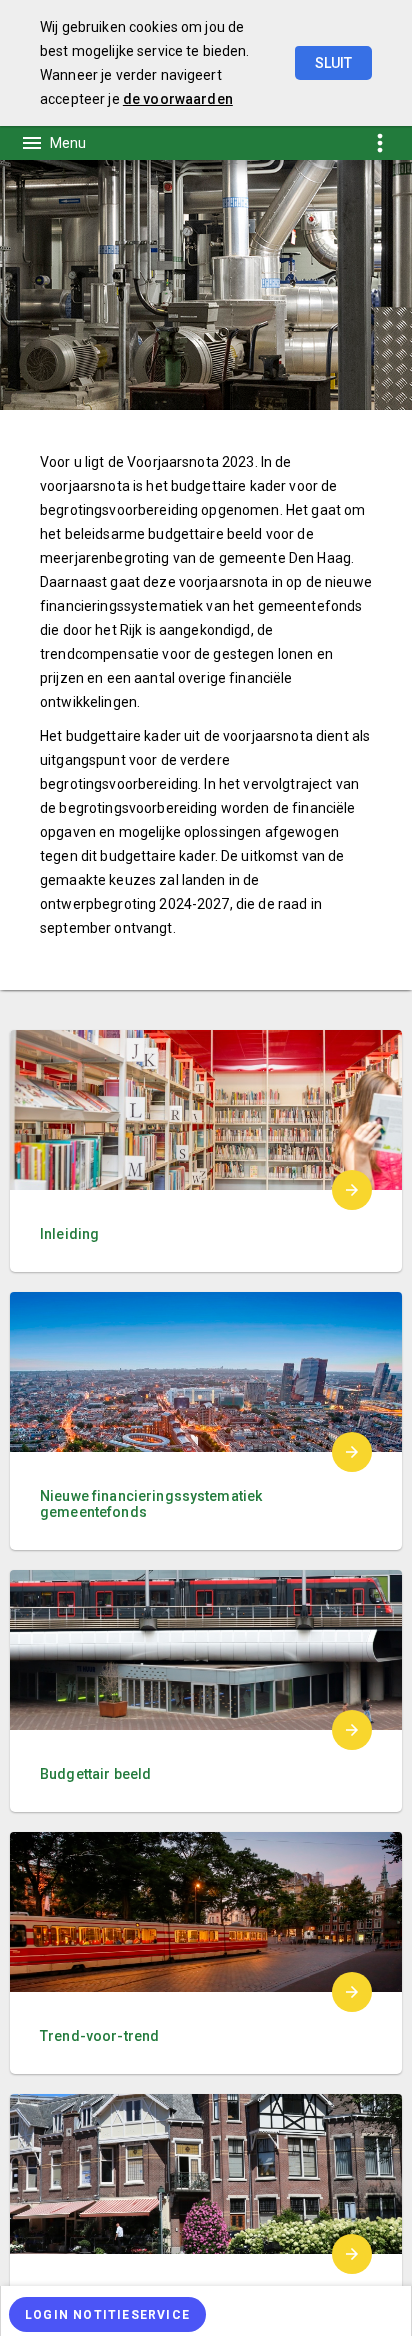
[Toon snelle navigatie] (379, 142)
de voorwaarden (178, 99)
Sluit (333, 63)
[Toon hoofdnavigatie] (53, 143)
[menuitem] (206, 2311)
